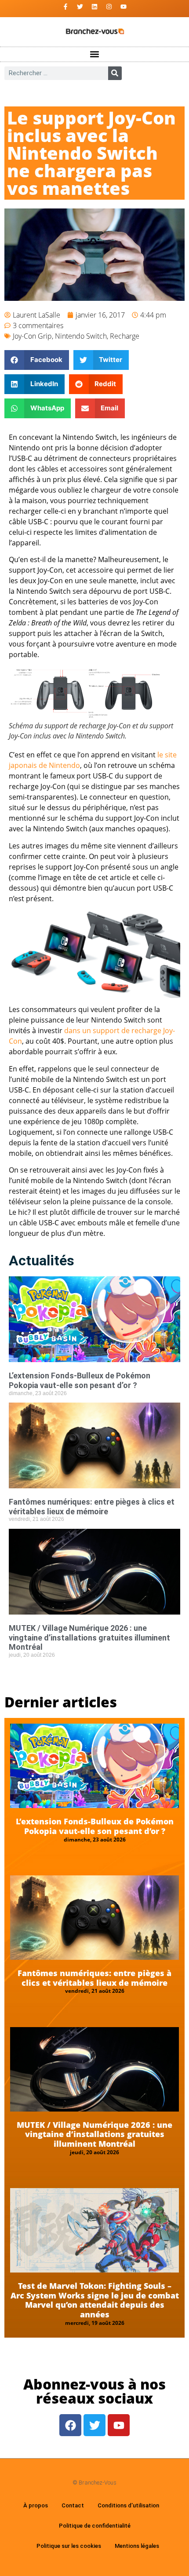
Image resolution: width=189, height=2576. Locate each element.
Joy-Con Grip (32, 336)
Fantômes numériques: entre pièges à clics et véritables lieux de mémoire (92, 1507)
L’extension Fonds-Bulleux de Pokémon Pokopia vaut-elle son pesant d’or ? (80, 1380)
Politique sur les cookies (69, 2546)
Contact (73, 2505)
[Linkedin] (94, 7)
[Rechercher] (115, 73)
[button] (95, 54)
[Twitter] (80, 7)
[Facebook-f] (65, 7)
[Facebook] (70, 2425)
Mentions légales (137, 2546)
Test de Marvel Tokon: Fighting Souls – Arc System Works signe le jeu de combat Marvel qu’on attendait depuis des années (95, 2300)
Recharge (125, 336)
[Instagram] (109, 7)
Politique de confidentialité (95, 2526)
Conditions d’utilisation (128, 2505)
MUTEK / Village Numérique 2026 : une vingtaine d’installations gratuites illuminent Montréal (89, 1637)
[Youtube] (124, 7)
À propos (36, 2505)
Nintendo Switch (81, 336)
